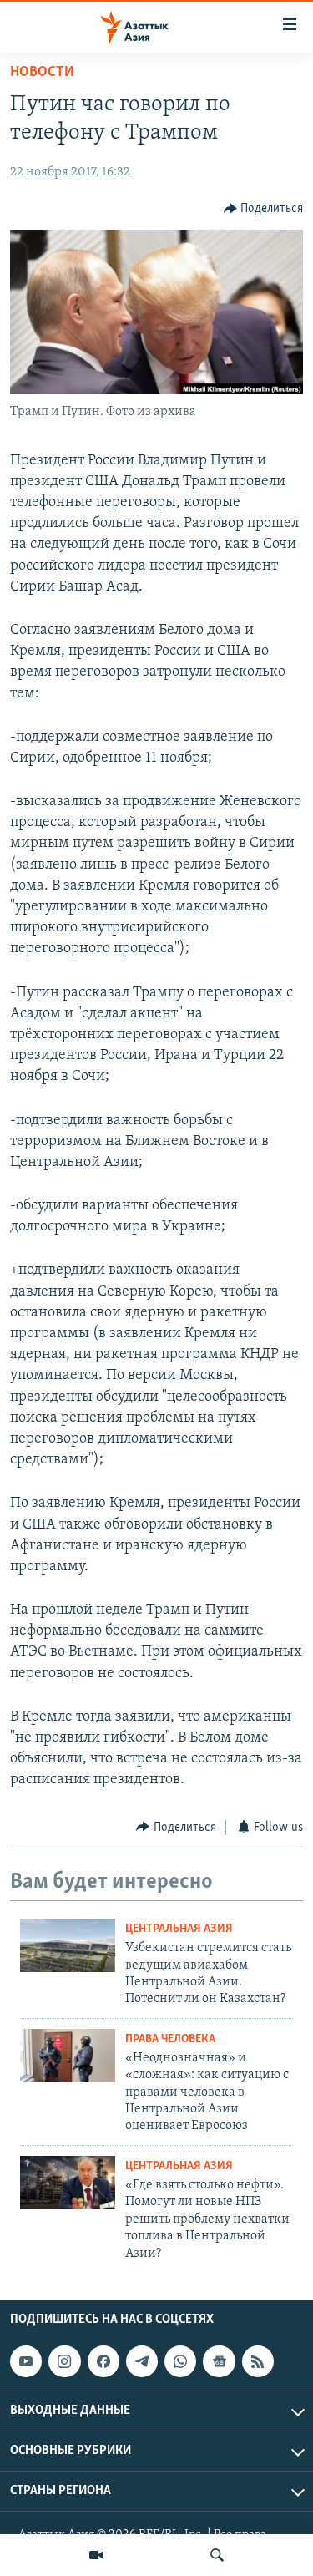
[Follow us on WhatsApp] (180, 2361)
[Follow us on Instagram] (64, 2361)
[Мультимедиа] (96, 2555)
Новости (42, 73)
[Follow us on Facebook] (103, 2361)
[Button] (264, 209)
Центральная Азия (179, 1929)
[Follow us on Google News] (219, 2361)
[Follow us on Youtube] (26, 2361)
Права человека (170, 2039)
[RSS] (258, 2361)
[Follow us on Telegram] (142, 2361)
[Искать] (217, 2555)
